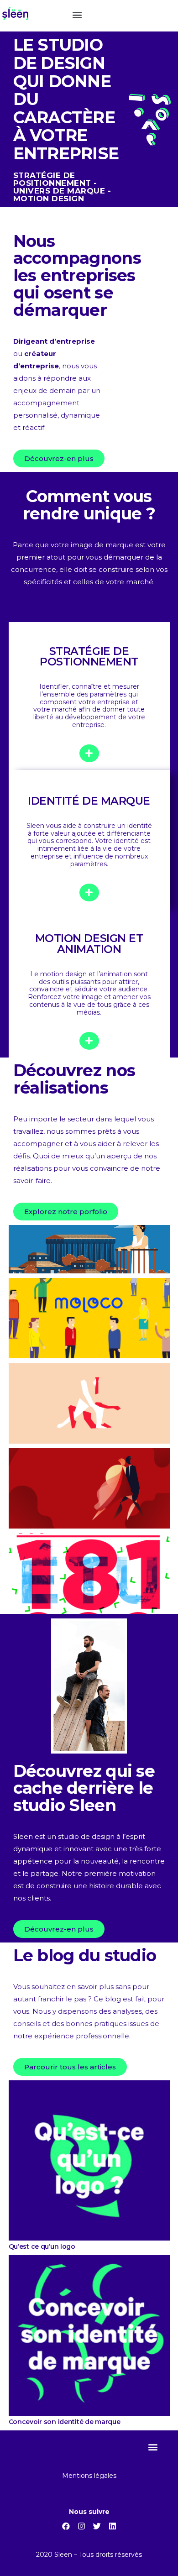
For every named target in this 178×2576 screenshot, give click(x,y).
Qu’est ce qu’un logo (42, 2246)
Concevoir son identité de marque (65, 2422)
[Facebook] (66, 2526)
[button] (77, 14)
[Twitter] (97, 2526)
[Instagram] (81, 2526)
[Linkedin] (112, 2526)
